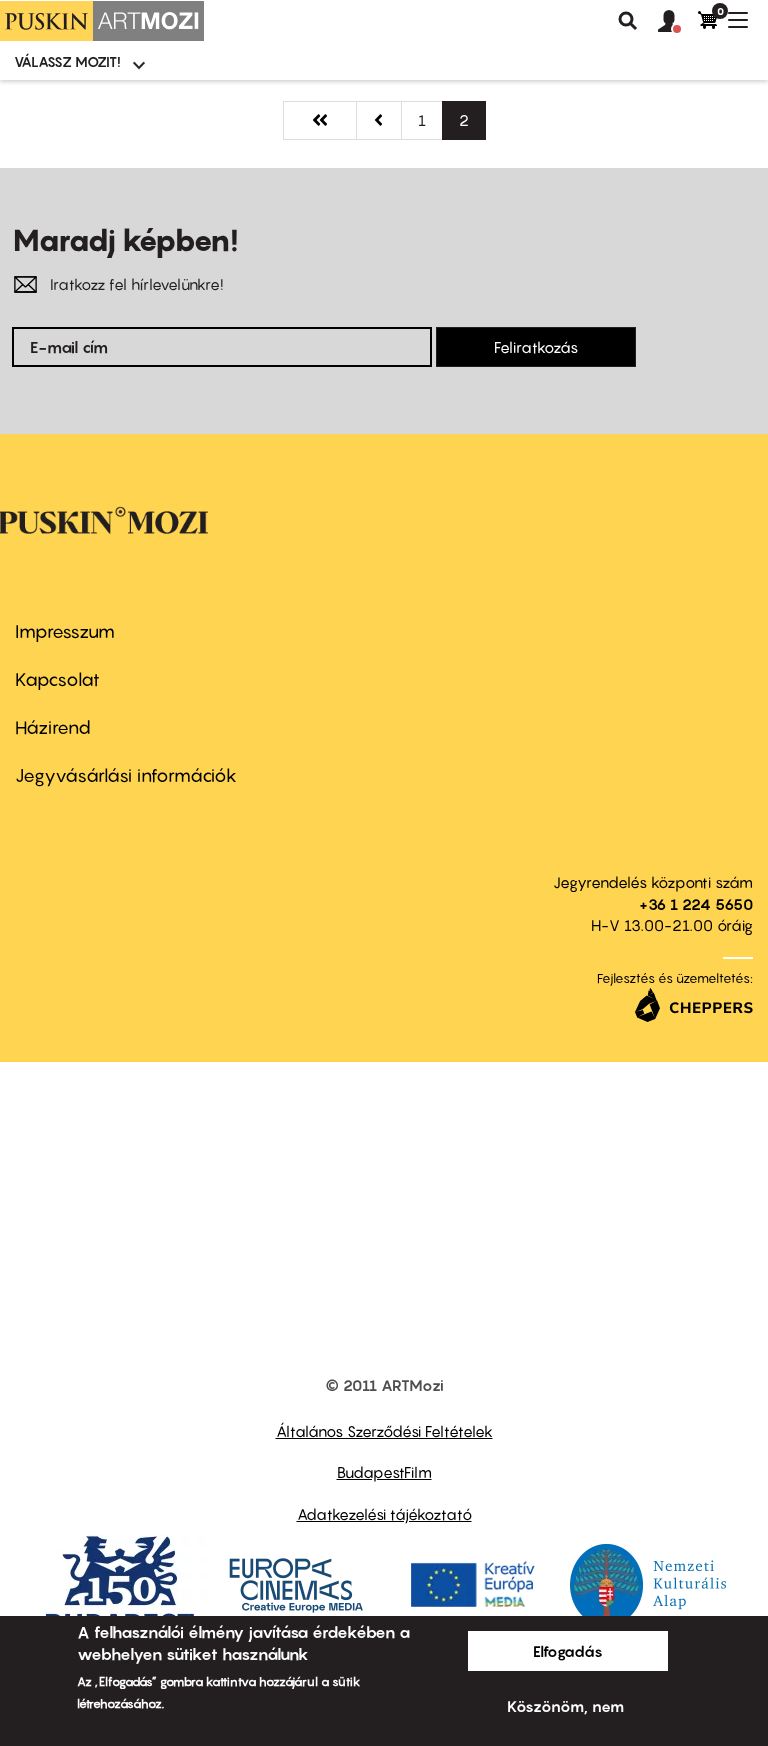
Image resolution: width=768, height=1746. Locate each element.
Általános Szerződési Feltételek (384, 1431)
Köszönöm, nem (565, 1706)
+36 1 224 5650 (696, 904)
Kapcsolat (57, 679)
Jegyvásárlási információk (126, 775)
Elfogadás (568, 1651)
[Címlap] (102, 21)
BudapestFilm (384, 1472)
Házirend (53, 727)
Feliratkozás (536, 347)
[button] (678, 22)
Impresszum (65, 631)
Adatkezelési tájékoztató (384, 1514)
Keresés (628, 21)
